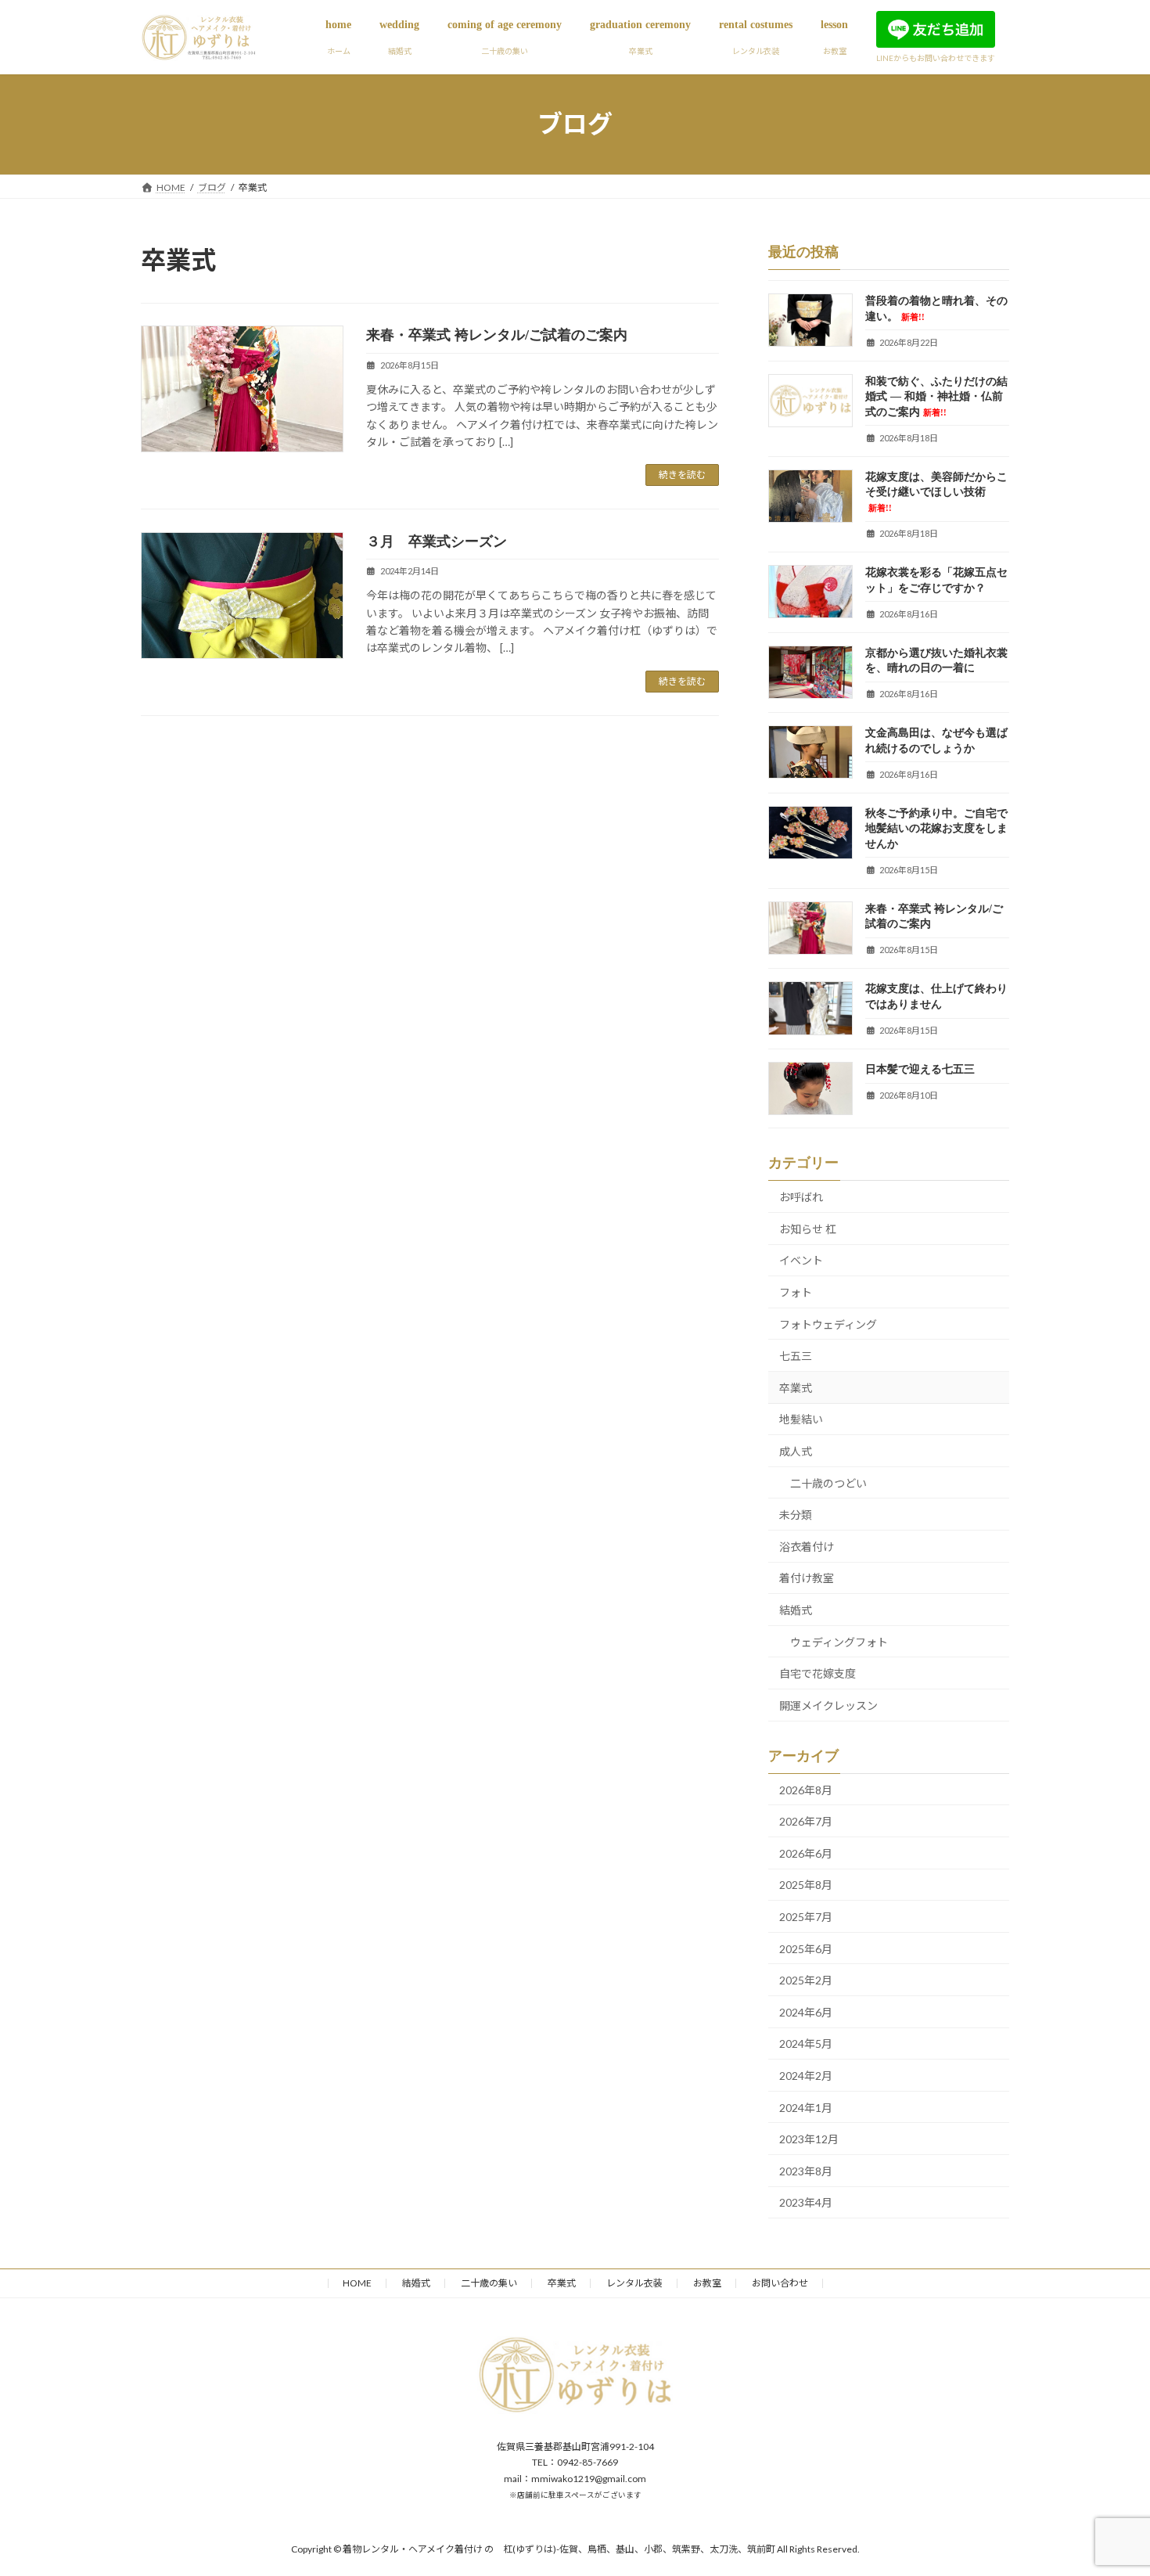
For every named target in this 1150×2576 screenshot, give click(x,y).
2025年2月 (806, 1980)
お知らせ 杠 (808, 1229)
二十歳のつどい (828, 1482)
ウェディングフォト (839, 1641)
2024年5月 (806, 2044)
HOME (357, 2283)
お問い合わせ (780, 2283)
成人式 (796, 1451)
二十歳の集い (489, 2283)
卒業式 (796, 1388)
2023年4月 (806, 2202)
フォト (796, 1292)
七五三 (796, 1356)
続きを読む (682, 475)
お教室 (707, 2283)
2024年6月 (806, 2012)
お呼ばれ (801, 1197)
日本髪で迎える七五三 (920, 1069)
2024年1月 (806, 2107)
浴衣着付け (807, 1547)
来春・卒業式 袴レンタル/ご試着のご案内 (497, 335)
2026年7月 (806, 1821)
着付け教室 (807, 1578)
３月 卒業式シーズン (437, 541)
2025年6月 (806, 1948)
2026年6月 (806, 1853)
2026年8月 (806, 1789)
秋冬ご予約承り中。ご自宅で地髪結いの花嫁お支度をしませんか (936, 828)
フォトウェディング (828, 1324)
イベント (801, 1260)
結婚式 (796, 1610)
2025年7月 (806, 1917)
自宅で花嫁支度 (818, 1673)
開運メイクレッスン (828, 1705)
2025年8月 (806, 1885)
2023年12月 (809, 2139)
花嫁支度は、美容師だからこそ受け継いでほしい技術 (936, 492)
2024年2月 (806, 2076)
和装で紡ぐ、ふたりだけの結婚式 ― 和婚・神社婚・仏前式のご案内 (936, 396)
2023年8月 (806, 2170)
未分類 (796, 1515)
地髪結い (801, 1419)
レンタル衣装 (634, 2283)
